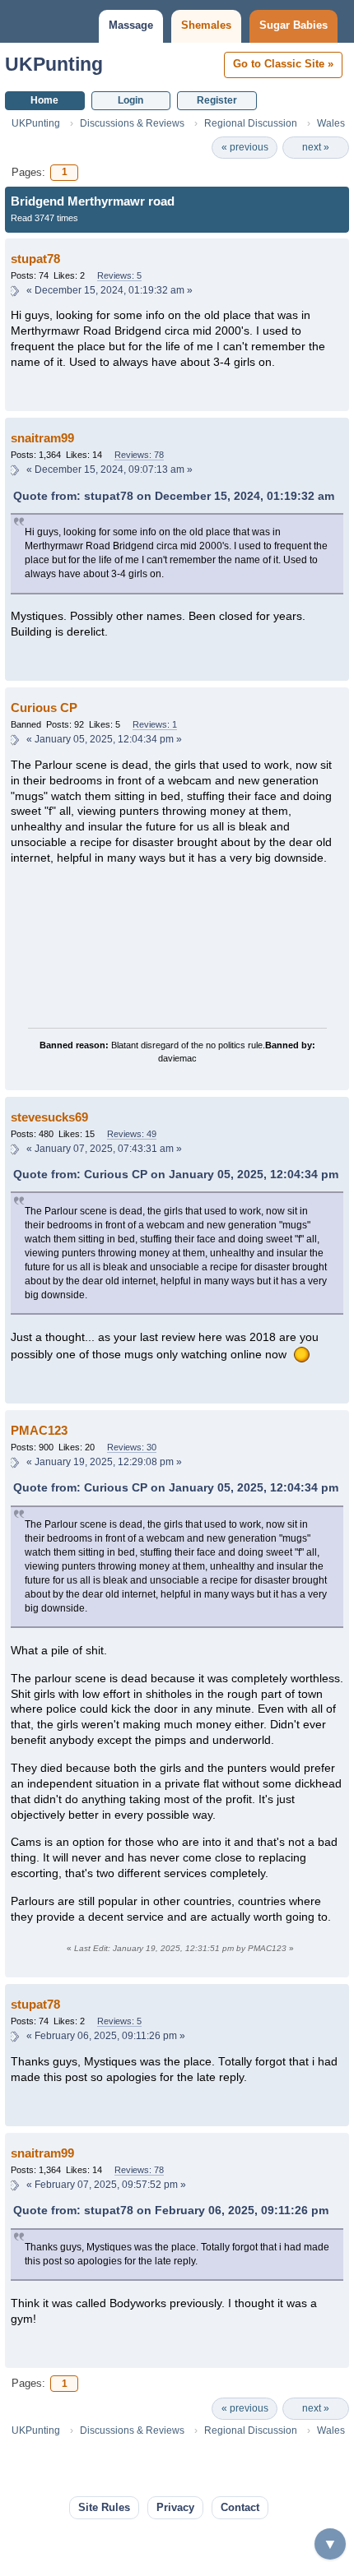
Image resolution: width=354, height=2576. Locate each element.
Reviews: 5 (119, 275)
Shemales (206, 25)
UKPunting (54, 64)
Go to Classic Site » (283, 64)
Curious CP (44, 708)
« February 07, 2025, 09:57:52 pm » (106, 2185)
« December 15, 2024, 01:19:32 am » (109, 290)
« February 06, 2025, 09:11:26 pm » (106, 2036)
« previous (245, 147)
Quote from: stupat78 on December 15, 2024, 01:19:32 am (174, 496)
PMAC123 (39, 1430)
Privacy (175, 2507)
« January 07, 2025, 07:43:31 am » (104, 1149)
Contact (240, 2507)
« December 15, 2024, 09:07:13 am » (109, 469)
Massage (131, 25)
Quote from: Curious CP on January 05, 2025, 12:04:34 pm (176, 1174)
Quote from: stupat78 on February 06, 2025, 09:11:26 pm (171, 2210)
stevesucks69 (49, 1117)
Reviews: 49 (132, 1134)
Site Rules (104, 2507)
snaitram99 (42, 438)
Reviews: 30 (132, 1447)
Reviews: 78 (139, 455)
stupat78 (35, 259)
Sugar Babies (293, 25)
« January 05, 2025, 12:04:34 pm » (104, 739)
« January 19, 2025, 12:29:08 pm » (104, 1462)
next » (316, 147)
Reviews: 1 (155, 724)
